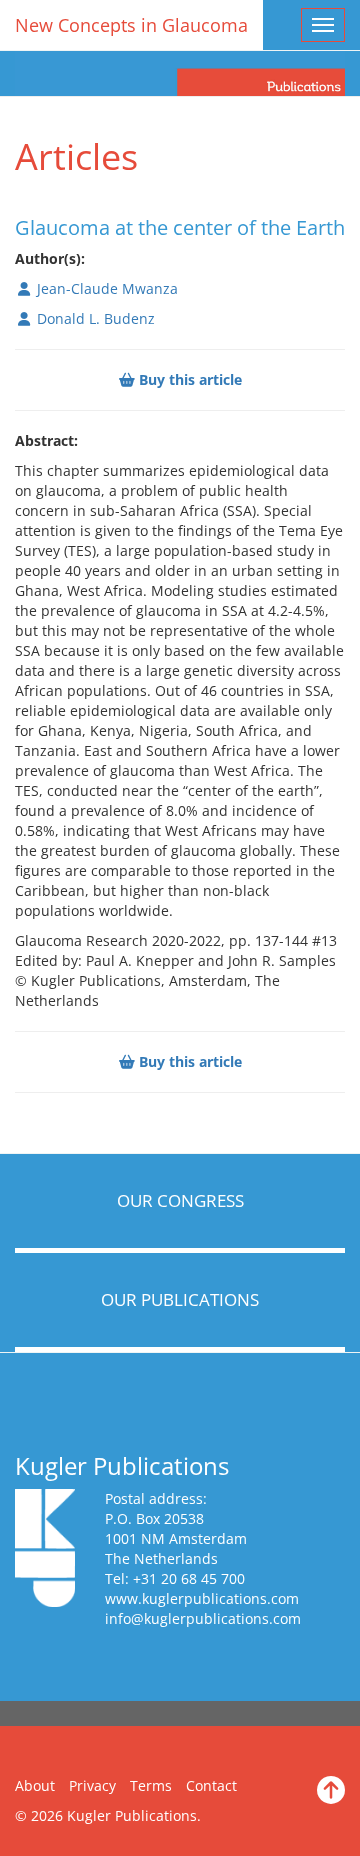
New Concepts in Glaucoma (131, 25)
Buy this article (188, 379)
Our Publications (180, 1299)
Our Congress (180, 1200)
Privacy (92, 1785)
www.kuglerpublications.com (202, 1598)
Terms (151, 1785)
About (35, 1785)
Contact (211, 1785)
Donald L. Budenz (94, 318)
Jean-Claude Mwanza (105, 288)
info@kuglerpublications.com (203, 1618)
